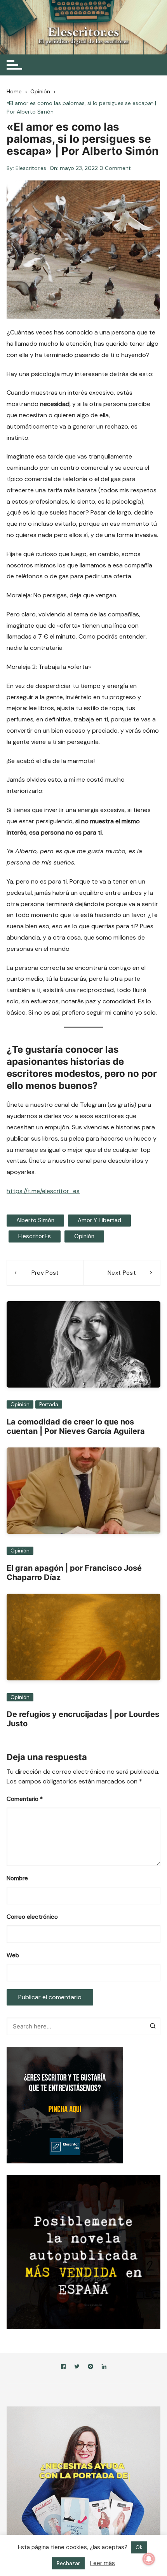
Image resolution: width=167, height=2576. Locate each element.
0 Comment (115, 168)
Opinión (84, 1236)
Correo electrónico (32, 1917)
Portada (49, 1404)
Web (13, 1955)
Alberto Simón (35, 1220)
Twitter (77, 2368)
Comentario (25, 1799)
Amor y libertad (99, 1220)
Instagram (90, 2368)
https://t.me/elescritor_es (43, 1191)
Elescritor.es (31, 168)
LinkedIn (104, 2368)
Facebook (63, 2368)
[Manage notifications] (149, 2559)
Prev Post (45, 1273)
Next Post (122, 1273)
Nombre (17, 1878)
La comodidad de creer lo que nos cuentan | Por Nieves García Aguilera (76, 1426)
